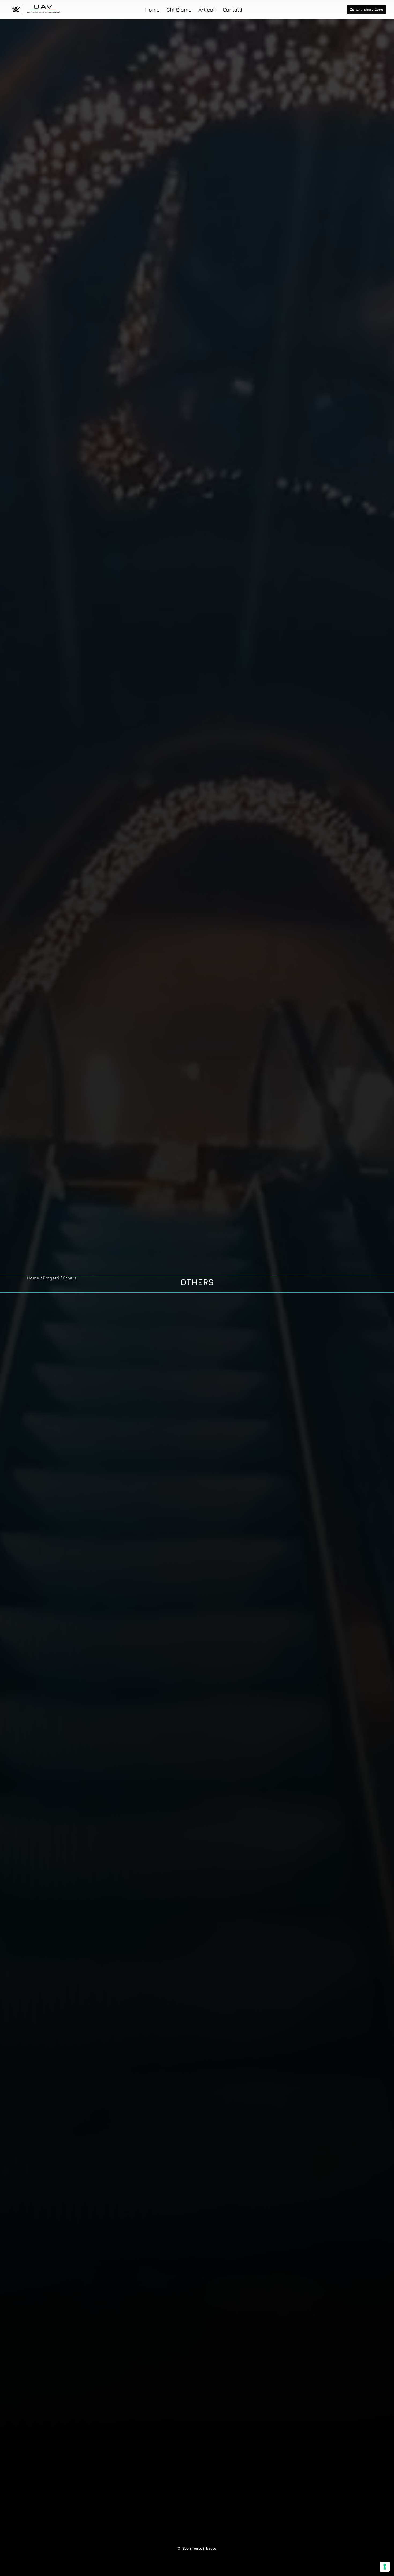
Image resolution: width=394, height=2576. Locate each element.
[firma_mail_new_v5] (37, 6)
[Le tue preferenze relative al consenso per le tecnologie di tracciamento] (385, 2567)
